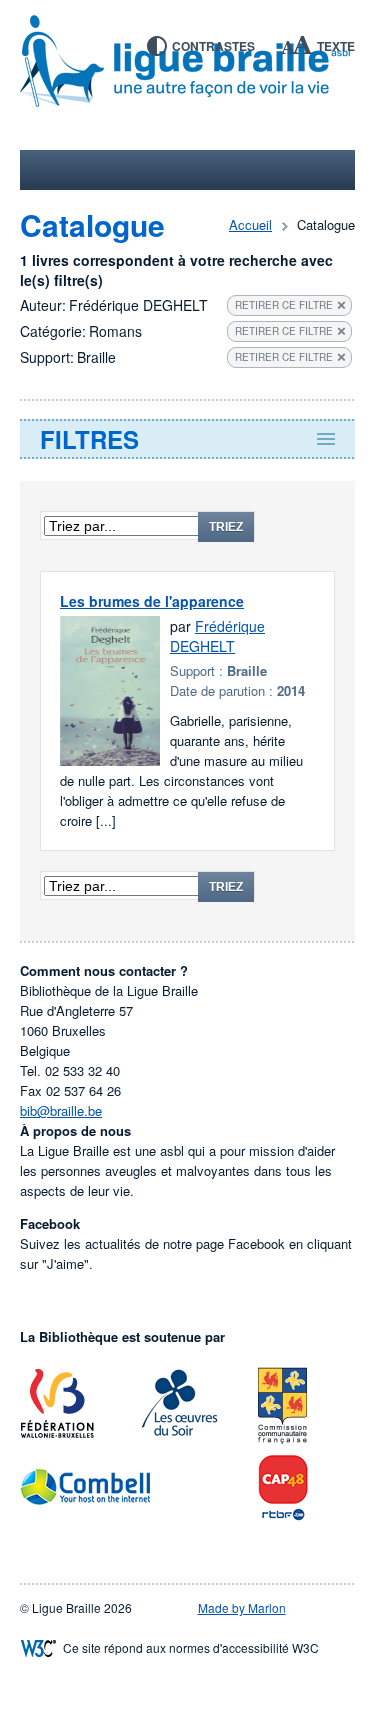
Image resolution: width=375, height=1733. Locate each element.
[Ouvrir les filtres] (187, 439)
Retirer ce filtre (284, 305)
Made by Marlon (242, 1607)
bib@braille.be (61, 1110)
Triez (226, 527)
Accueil (250, 224)
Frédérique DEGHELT (217, 636)
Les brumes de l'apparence (152, 601)
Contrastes (213, 46)
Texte (336, 46)
